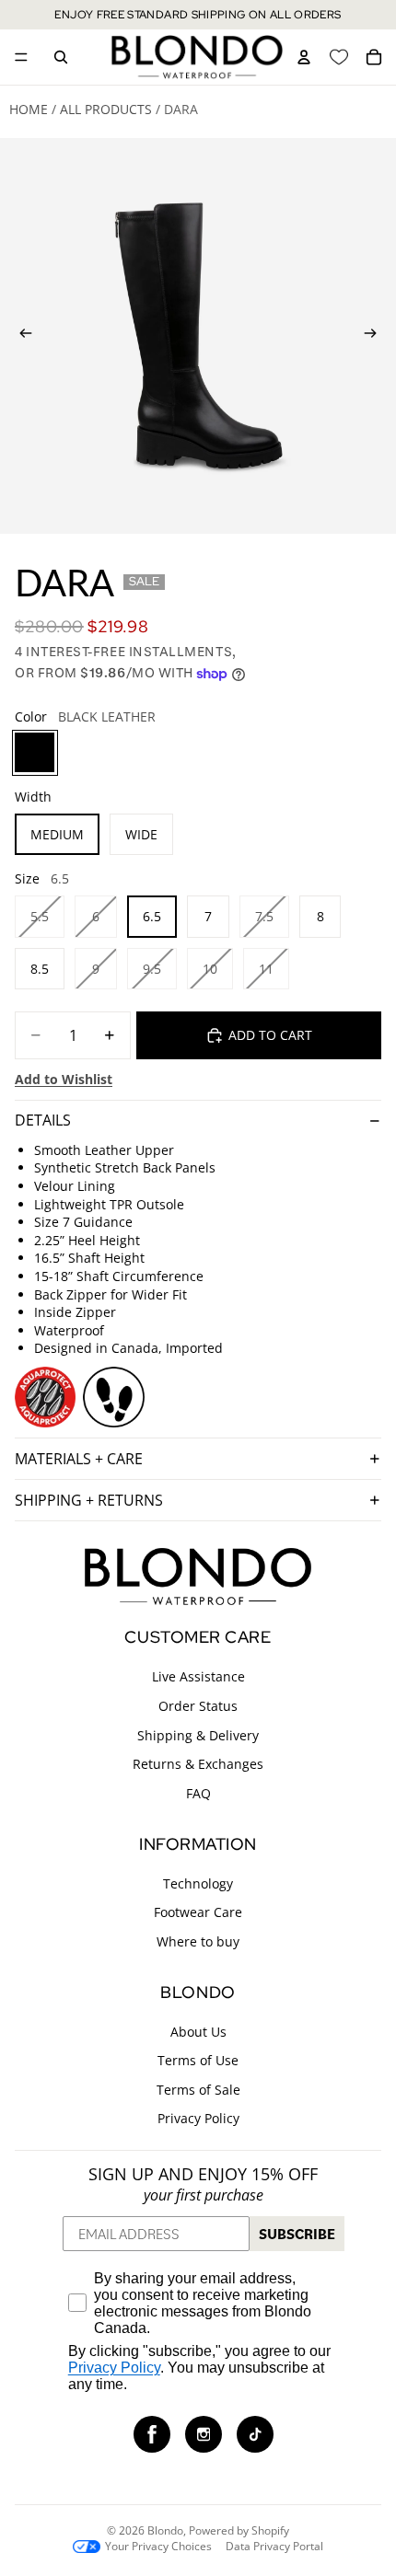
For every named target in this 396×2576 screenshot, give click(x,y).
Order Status (198, 1706)
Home (29, 109)
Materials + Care (79, 1459)
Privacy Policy (198, 2118)
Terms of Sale (198, 2090)
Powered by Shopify (239, 2530)
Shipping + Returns (89, 1500)
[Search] (61, 57)
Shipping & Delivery (198, 1734)
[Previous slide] (20, 336)
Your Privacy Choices (158, 2547)
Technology (198, 1883)
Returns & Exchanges (198, 1764)
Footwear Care (198, 1912)
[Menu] (21, 57)
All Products (106, 109)
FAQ (198, 1793)
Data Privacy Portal (274, 2547)
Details (43, 1120)
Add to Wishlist (64, 1079)
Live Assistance (198, 1676)
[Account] (304, 57)
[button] (152, 2434)
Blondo (165, 2530)
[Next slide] (376, 336)
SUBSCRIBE (297, 2234)
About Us (198, 2031)
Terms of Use (198, 2060)
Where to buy (198, 1941)
